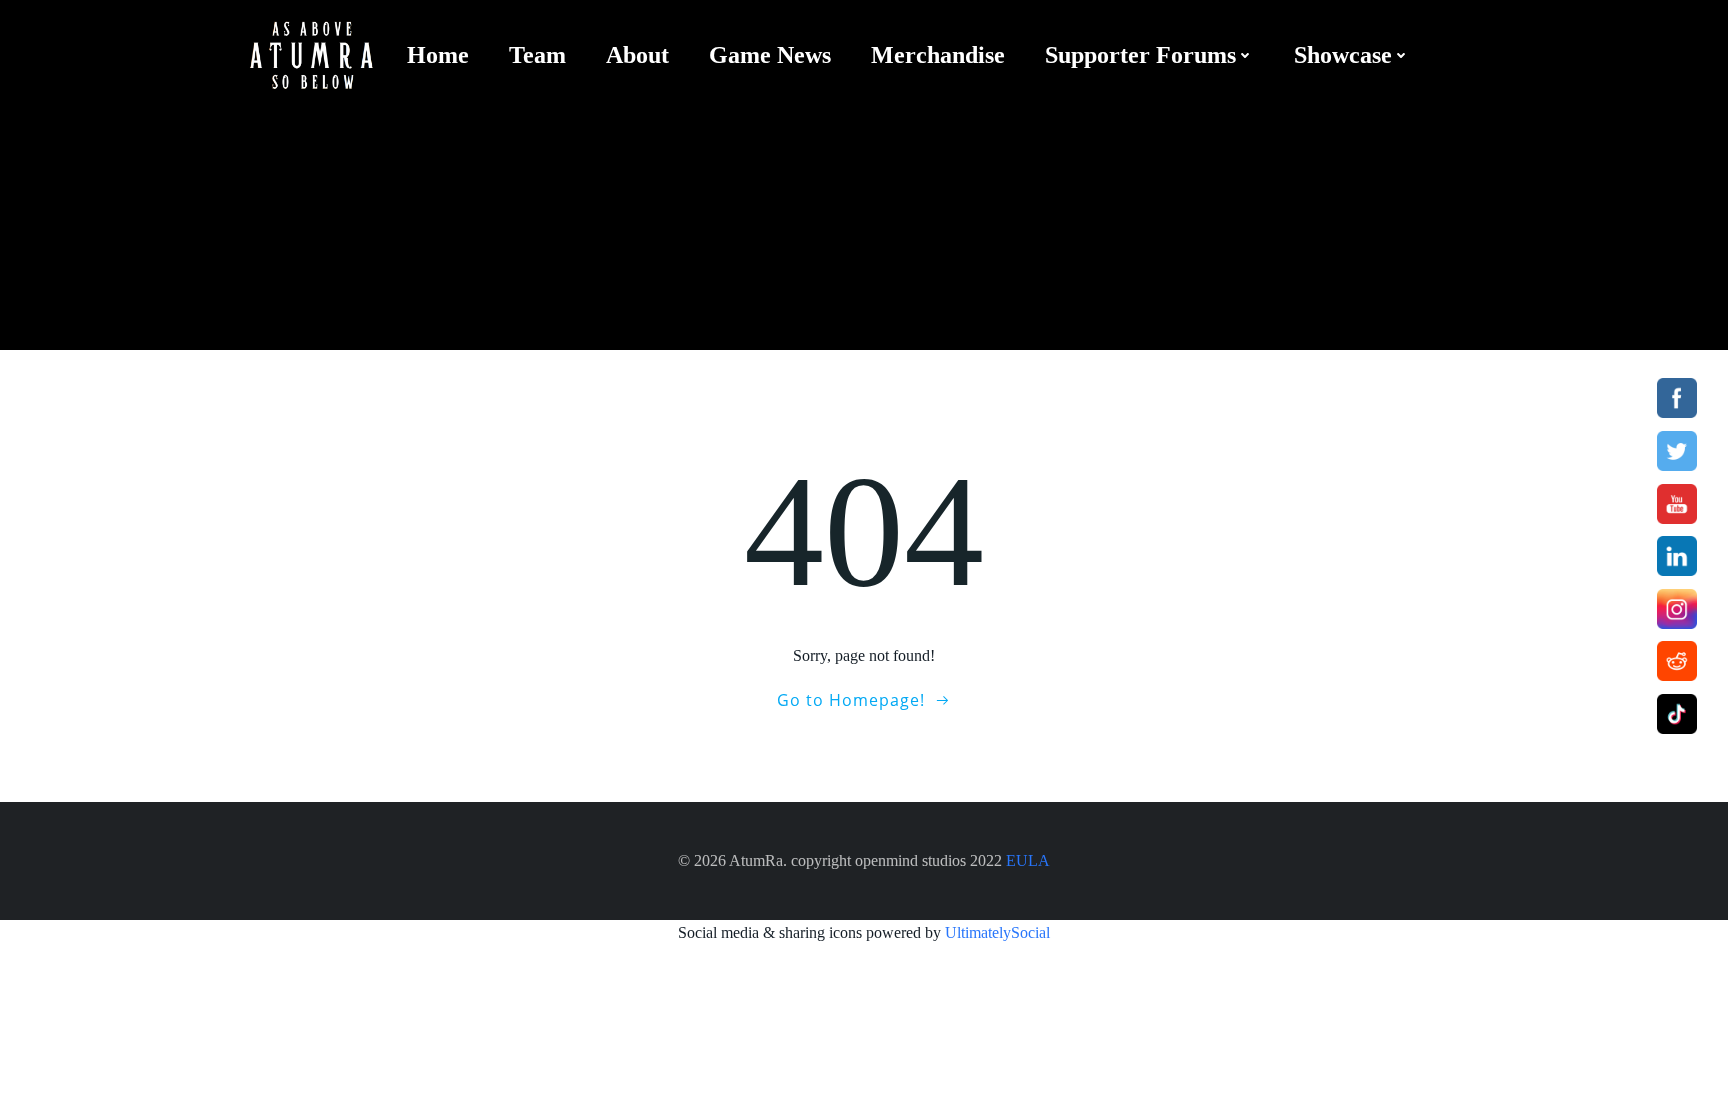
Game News (770, 55)
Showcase (1343, 55)
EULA (1028, 860)
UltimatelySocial (997, 932)
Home (438, 55)
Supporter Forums (1140, 55)
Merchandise (938, 55)
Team (537, 55)
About (637, 55)
